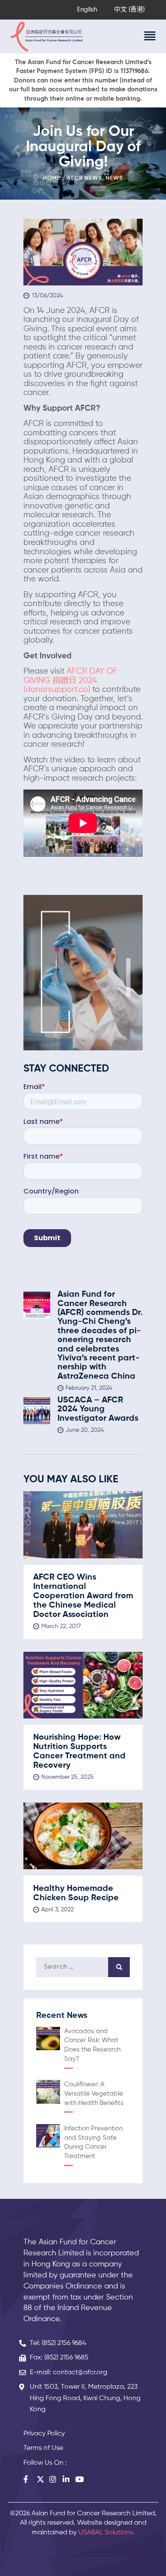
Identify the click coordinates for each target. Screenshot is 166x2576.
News (114, 178)
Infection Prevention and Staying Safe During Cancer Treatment (93, 2142)
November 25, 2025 (67, 1777)
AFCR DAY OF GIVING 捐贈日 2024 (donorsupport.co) (70, 681)
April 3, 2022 (57, 1910)
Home (52, 178)
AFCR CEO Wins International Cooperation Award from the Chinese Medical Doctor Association (83, 1596)
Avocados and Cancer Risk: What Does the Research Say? (92, 2045)
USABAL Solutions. (106, 2533)
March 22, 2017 (61, 1626)
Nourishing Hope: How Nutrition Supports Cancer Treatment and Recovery (79, 1752)
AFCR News (84, 178)
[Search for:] (83, 1967)
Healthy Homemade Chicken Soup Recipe (76, 1893)
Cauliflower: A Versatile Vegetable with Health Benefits (94, 2094)
